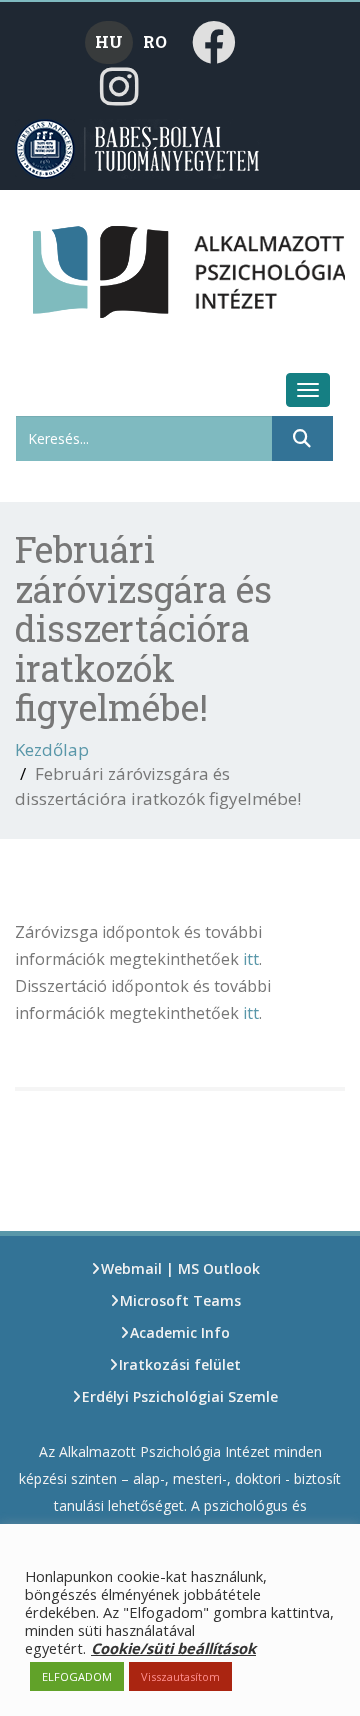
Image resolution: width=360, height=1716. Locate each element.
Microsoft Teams (180, 1300)
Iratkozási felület (180, 1364)
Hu (109, 41)
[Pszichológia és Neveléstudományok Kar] (66, 263)
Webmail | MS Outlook (180, 1268)
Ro (155, 41)
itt (251, 959)
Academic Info (180, 1332)
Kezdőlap (52, 749)
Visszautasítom (180, 1676)
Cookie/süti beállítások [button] (173, 1648)
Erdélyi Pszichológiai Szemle (180, 1396)
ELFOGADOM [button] (77, 1676)
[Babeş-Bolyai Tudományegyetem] (139, 147)
